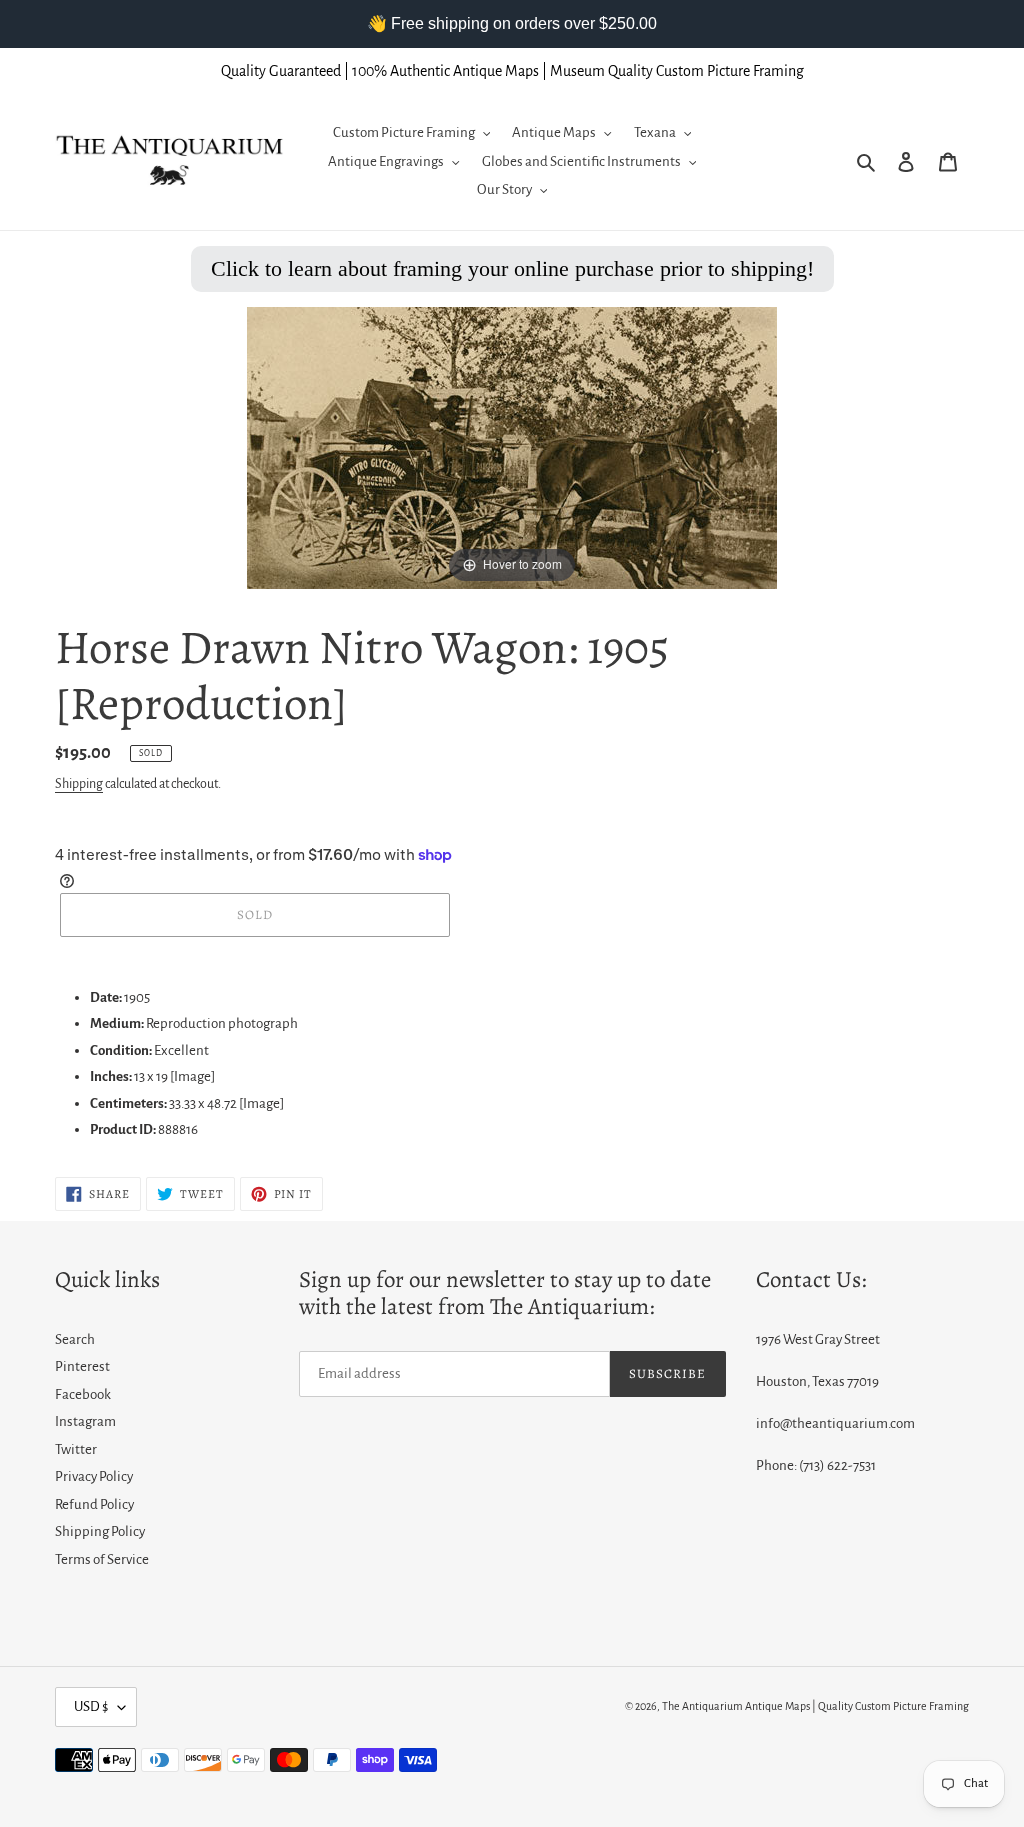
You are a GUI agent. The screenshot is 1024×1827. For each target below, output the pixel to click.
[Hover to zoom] (512, 446)
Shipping (79, 784)
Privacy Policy (94, 1476)
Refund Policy (94, 1504)
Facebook (83, 1394)
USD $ (91, 1706)
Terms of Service (102, 1559)
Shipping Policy (100, 1531)
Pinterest (82, 1366)
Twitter (76, 1449)
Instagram (85, 1421)
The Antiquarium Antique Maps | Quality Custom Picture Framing (815, 1706)
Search (75, 1339)
